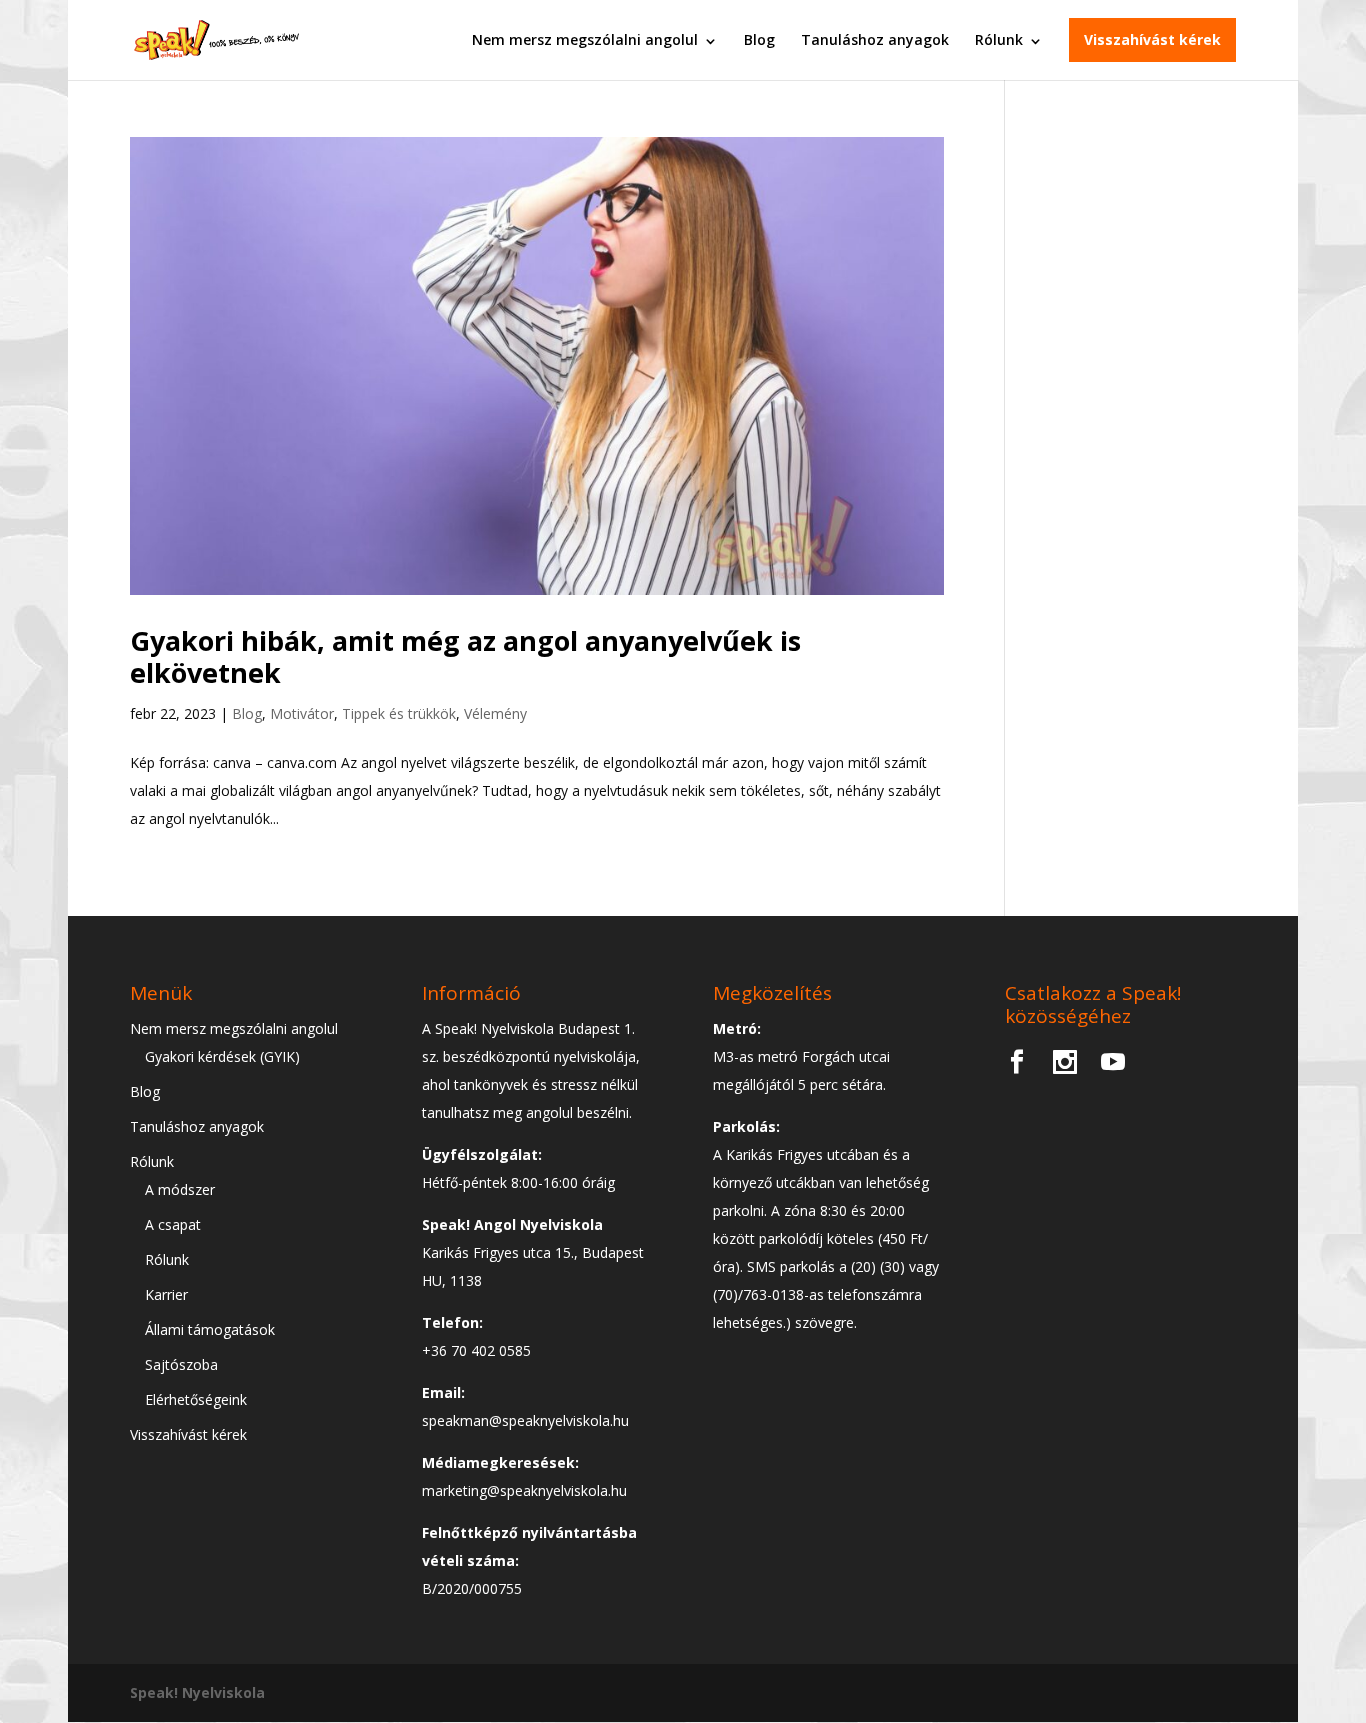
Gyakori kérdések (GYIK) (222, 1056)
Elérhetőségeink (196, 1399)
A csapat (173, 1224)
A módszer (180, 1189)
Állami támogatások (210, 1329)
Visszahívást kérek (1152, 39)
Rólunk (999, 39)
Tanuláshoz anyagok (875, 39)
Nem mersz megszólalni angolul (585, 39)
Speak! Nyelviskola (197, 1692)
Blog (759, 39)
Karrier (166, 1294)
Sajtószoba (181, 1364)
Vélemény (495, 713)
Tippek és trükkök (399, 713)
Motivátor (302, 713)
